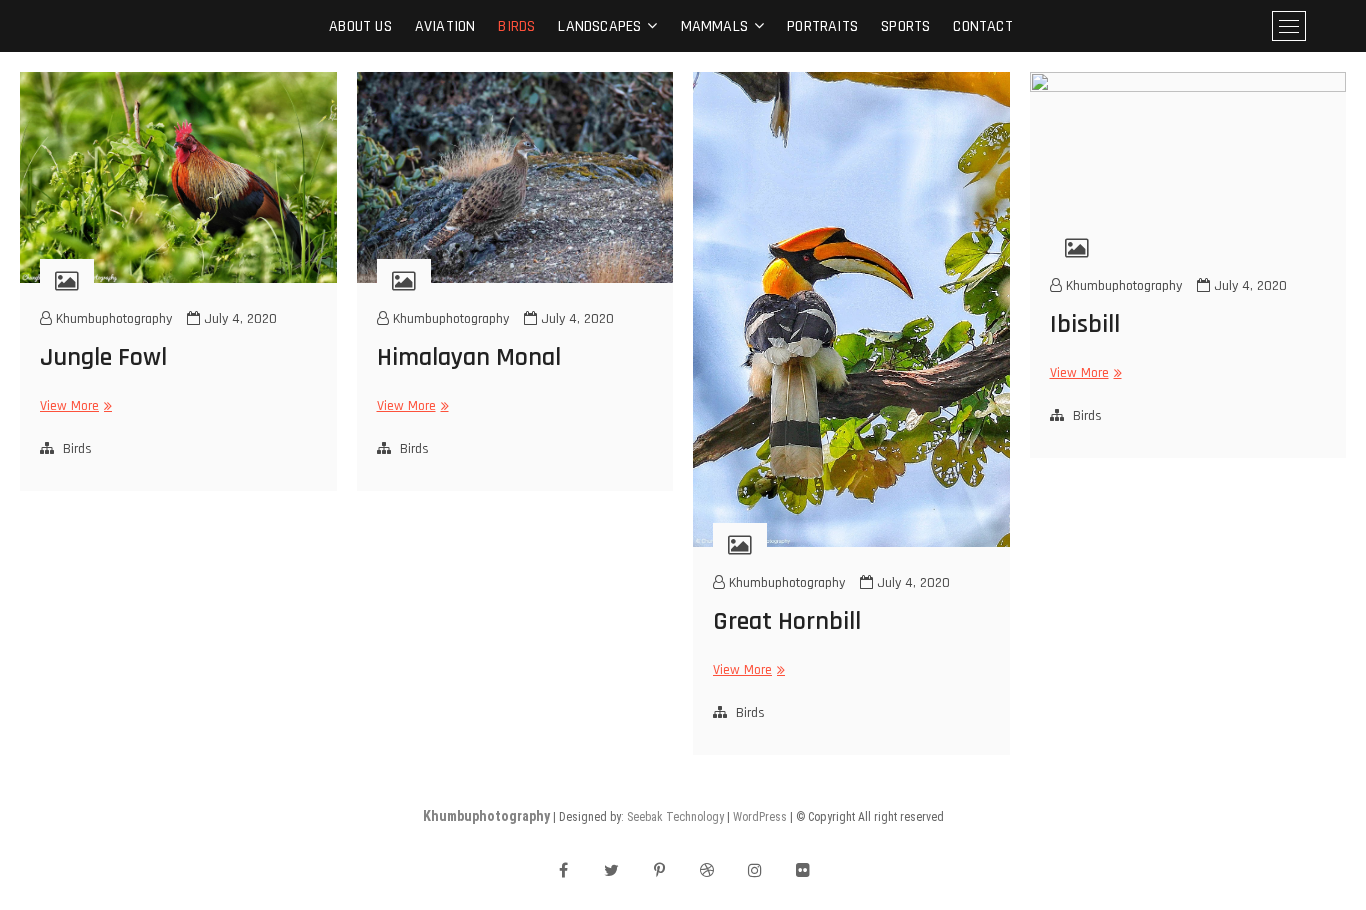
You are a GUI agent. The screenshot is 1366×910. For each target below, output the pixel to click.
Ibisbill (1085, 324)
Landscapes (599, 26)
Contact (982, 26)
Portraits (822, 26)
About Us (360, 26)
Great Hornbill (787, 621)
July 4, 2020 (238, 319)
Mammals (714, 26)
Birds (516, 26)
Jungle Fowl (103, 357)
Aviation (445, 26)
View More (73, 406)
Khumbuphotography (112, 319)
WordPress (760, 817)
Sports (905, 26)
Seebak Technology (675, 817)
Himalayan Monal (469, 357)
